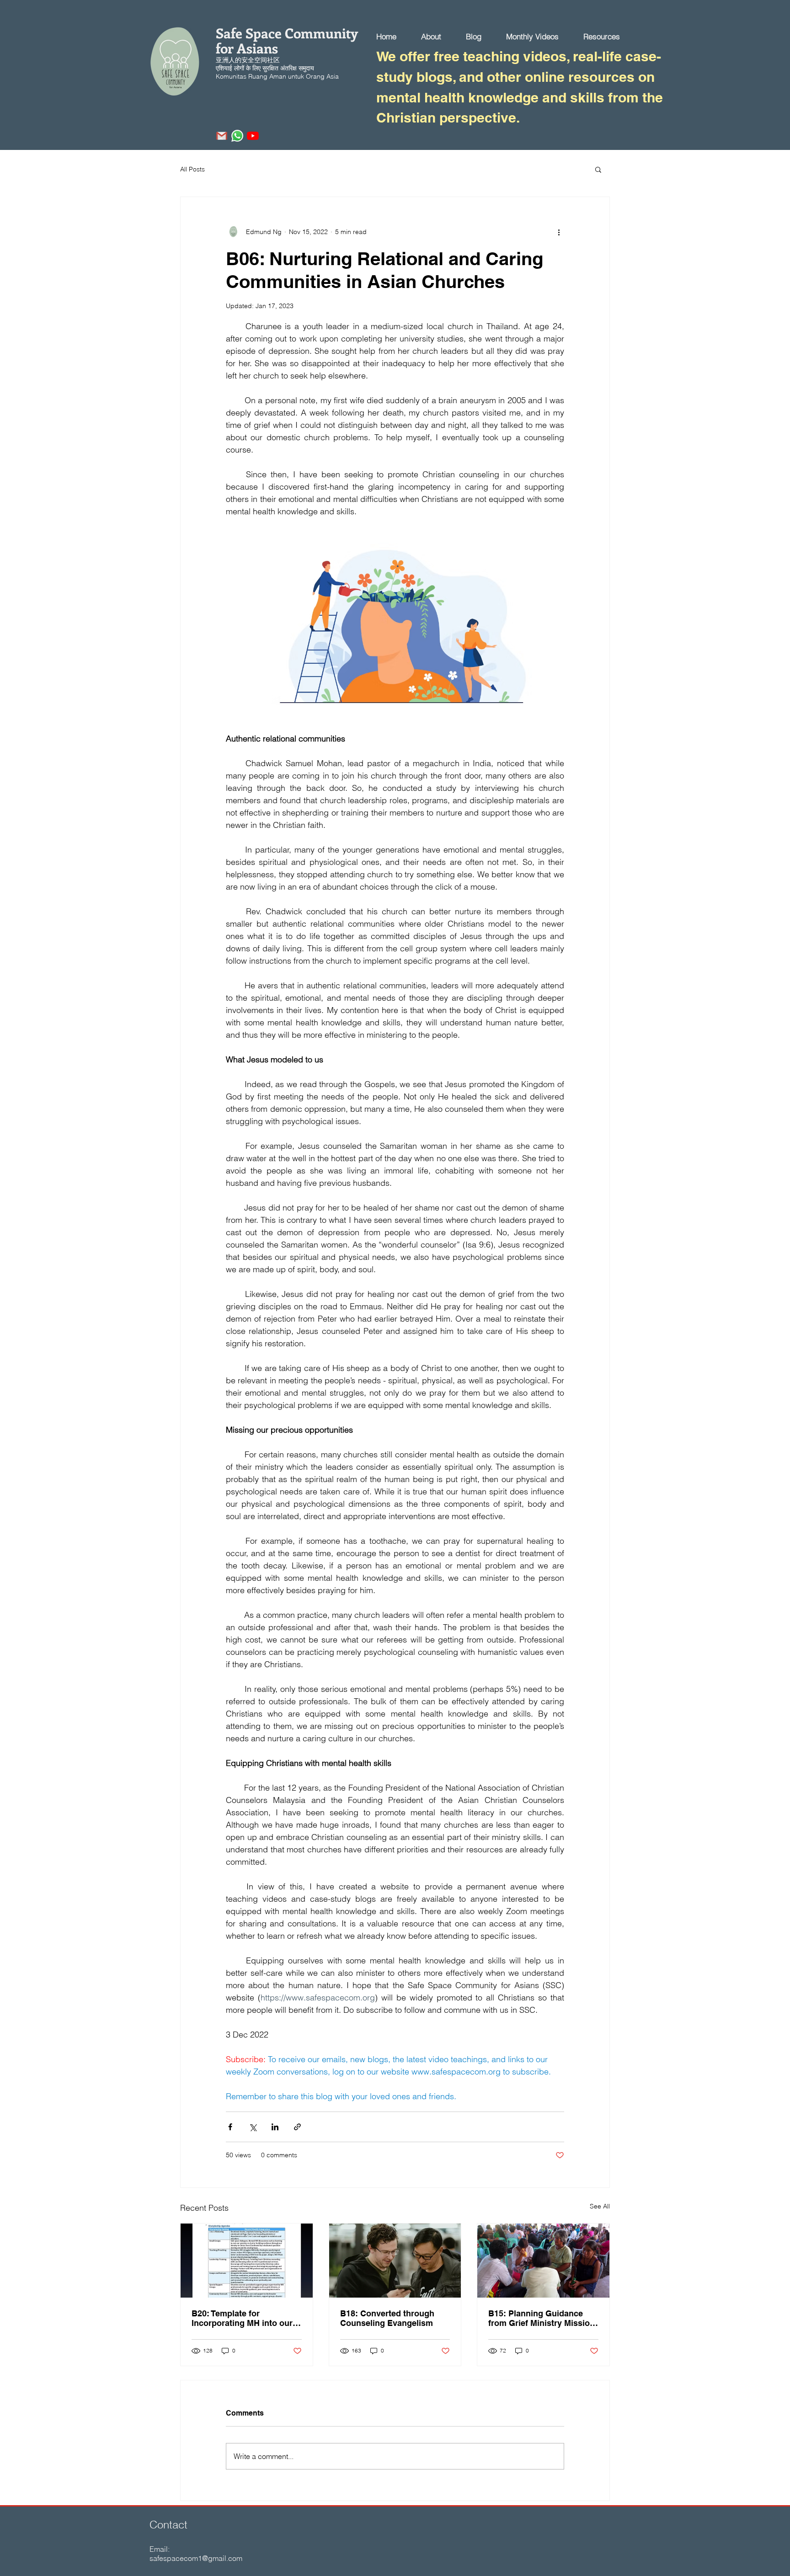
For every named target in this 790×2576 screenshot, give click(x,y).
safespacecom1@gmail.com (196, 2558)
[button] (598, 169)
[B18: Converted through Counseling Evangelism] (395, 2261)
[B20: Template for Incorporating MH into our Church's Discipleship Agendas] (247, 2261)
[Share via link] (297, 2127)
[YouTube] (253, 136)
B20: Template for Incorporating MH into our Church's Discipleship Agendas (242, 2318)
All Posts (192, 169)
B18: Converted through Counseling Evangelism (387, 2318)
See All (600, 2206)
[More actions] (559, 232)
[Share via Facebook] (230, 2127)
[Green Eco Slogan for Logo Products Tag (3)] (222, 136)
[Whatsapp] (237, 136)
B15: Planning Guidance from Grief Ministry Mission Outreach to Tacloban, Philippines (542, 2318)
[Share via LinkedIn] (275, 2127)
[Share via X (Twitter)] (253, 2127)
